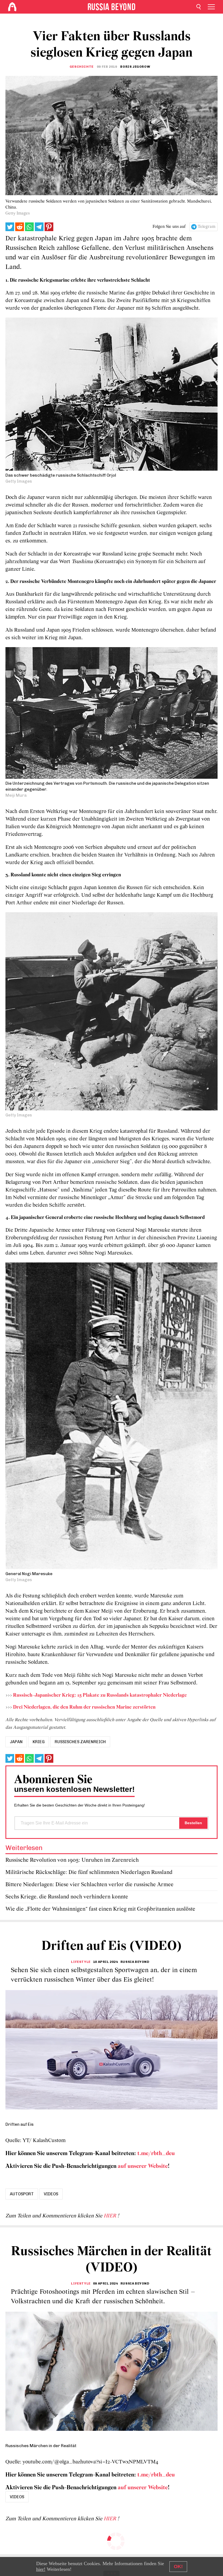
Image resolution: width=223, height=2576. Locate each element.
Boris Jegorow (135, 67)
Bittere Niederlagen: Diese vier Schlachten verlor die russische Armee (89, 1885)
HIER (111, 2216)
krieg (39, 1742)
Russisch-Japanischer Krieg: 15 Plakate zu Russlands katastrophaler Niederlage (100, 1695)
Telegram (207, 227)
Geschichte (82, 67)
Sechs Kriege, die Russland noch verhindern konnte (67, 1897)
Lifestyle (81, 1962)
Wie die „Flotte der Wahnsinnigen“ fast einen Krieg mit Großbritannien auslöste (100, 1909)
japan (16, 1742)
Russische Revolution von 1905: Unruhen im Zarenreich (72, 1860)
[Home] (12, 7)
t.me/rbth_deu (156, 2154)
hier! (41, 2569)
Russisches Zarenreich (80, 1742)
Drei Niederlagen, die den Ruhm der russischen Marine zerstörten (84, 1707)
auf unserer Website (143, 2166)
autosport (22, 2194)
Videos (51, 2194)
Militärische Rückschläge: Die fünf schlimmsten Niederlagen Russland (89, 1872)
